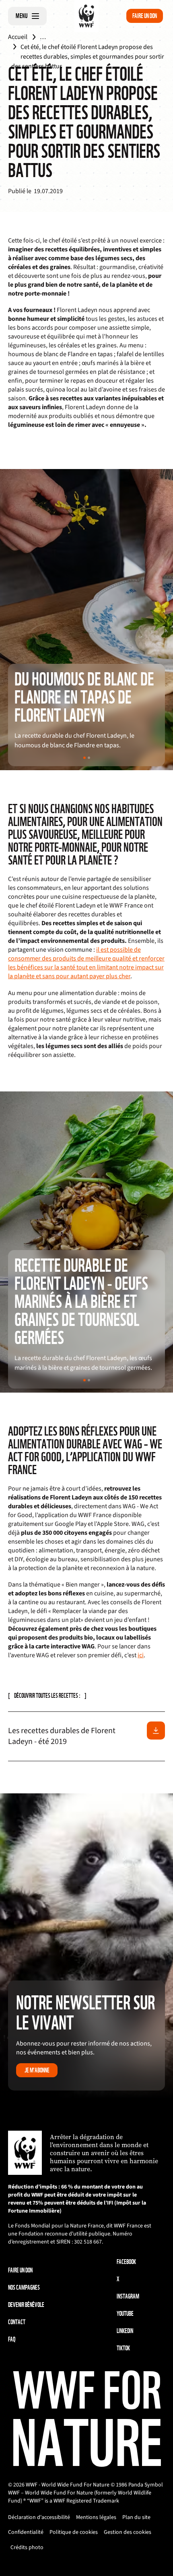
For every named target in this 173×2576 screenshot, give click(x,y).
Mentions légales (96, 2517)
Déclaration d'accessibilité (39, 2517)
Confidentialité (26, 2532)
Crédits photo (27, 2547)
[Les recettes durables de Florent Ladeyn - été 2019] (156, 1731)
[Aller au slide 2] (89, 758)
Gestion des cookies (128, 2532)
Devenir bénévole (26, 2305)
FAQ (12, 2339)
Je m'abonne (37, 2070)
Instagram (128, 2296)
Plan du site (136, 2517)
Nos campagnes (24, 2287)
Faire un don (145, 16)
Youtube (125, 2314)
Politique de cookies (74, 2532)
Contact (17, 2322)
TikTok (123, 2348)
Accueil (18, 37)
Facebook (126, 2262)
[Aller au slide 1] (84, 758)
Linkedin (125, 2331)
